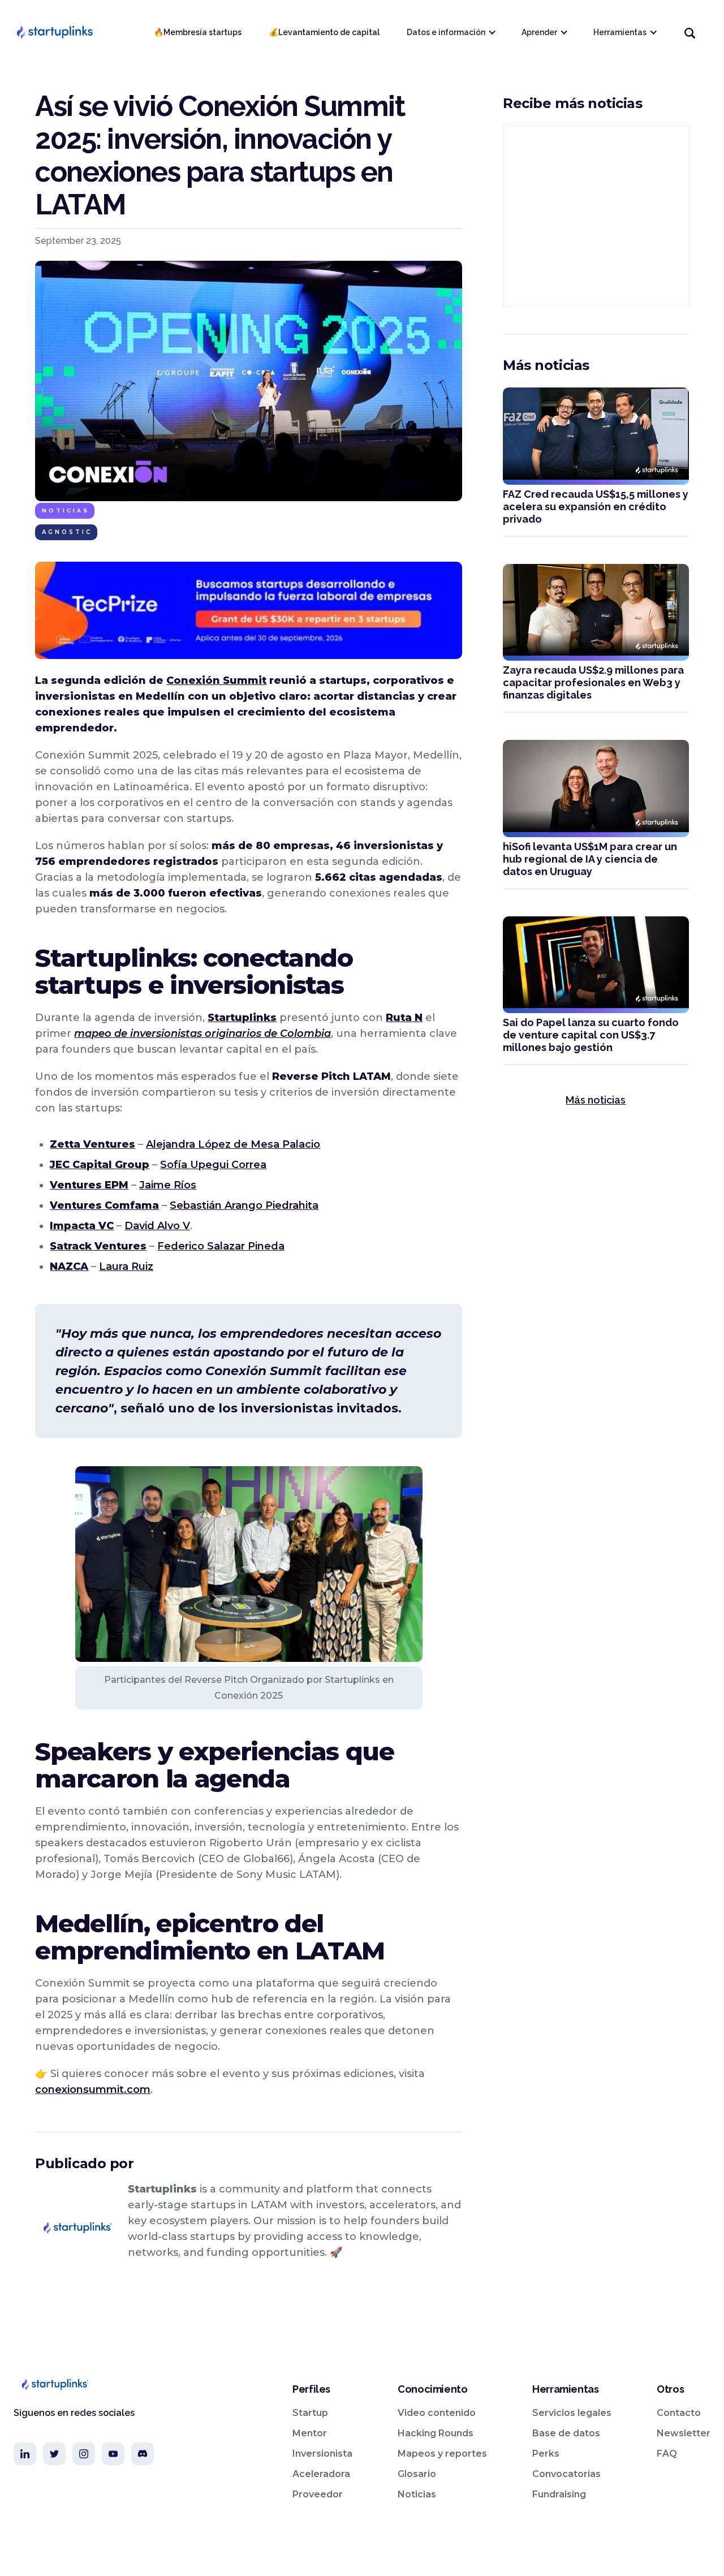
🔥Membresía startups (198, 32)
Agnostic (67, 532)
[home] (54, 32)
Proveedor (318, 2494)
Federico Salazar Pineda (221, 1246)
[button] (451, 32)
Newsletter (684, 2433)
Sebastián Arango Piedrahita (244, 1205)
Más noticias (596, 1100)
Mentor (310, 2433)
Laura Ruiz (126, 1267)
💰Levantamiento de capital (324, 32)
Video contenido (437, 2413)
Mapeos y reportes (442, 2454)
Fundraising (559, 2494)
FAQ (667, 2454)
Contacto (679, 2413)
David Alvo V (157, 1226)
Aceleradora (321, 2474)
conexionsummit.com (93, 2090)
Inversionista (322, 2454)
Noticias (66, 511)
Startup (310, 2413)
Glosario (417, 2474)
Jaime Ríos (168, 1185)
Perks (546, 2454)
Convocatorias (566, 2474)
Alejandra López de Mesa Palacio (233, 1144)
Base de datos (566, 2433)
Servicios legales (572, 2413)
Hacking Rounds (436, 2433)
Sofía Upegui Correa (213, 1165)
